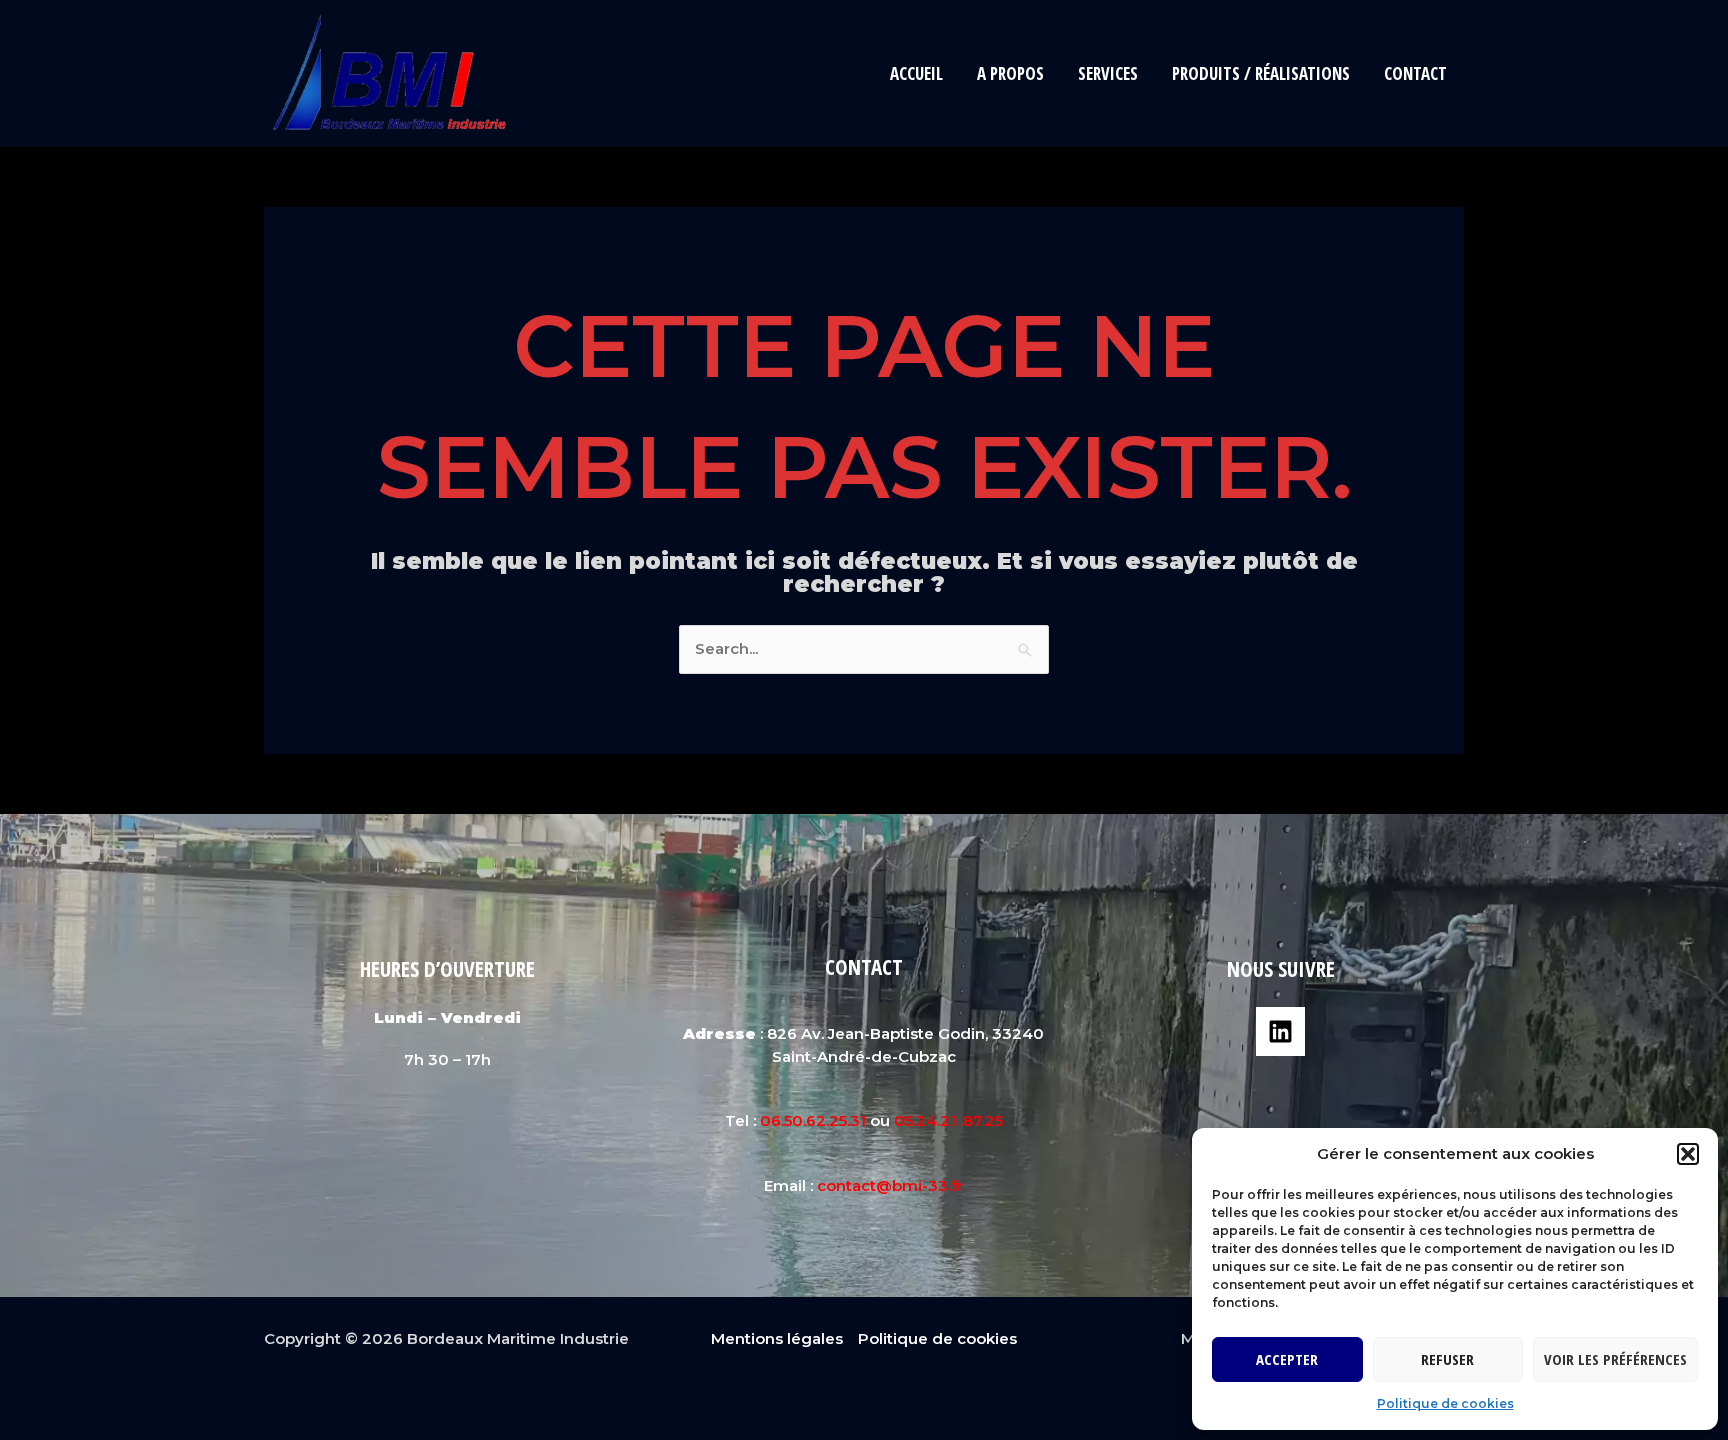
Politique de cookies (1445, 1403)
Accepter (1287, 1359)
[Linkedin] (1280, 1031)
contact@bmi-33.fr (890, 1185)
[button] (1688, 1154)
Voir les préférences (1615, 1359)
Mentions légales (777, 1338)
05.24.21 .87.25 (948, 1120)
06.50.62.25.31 (813, 1120)
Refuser (1447, 1359)
